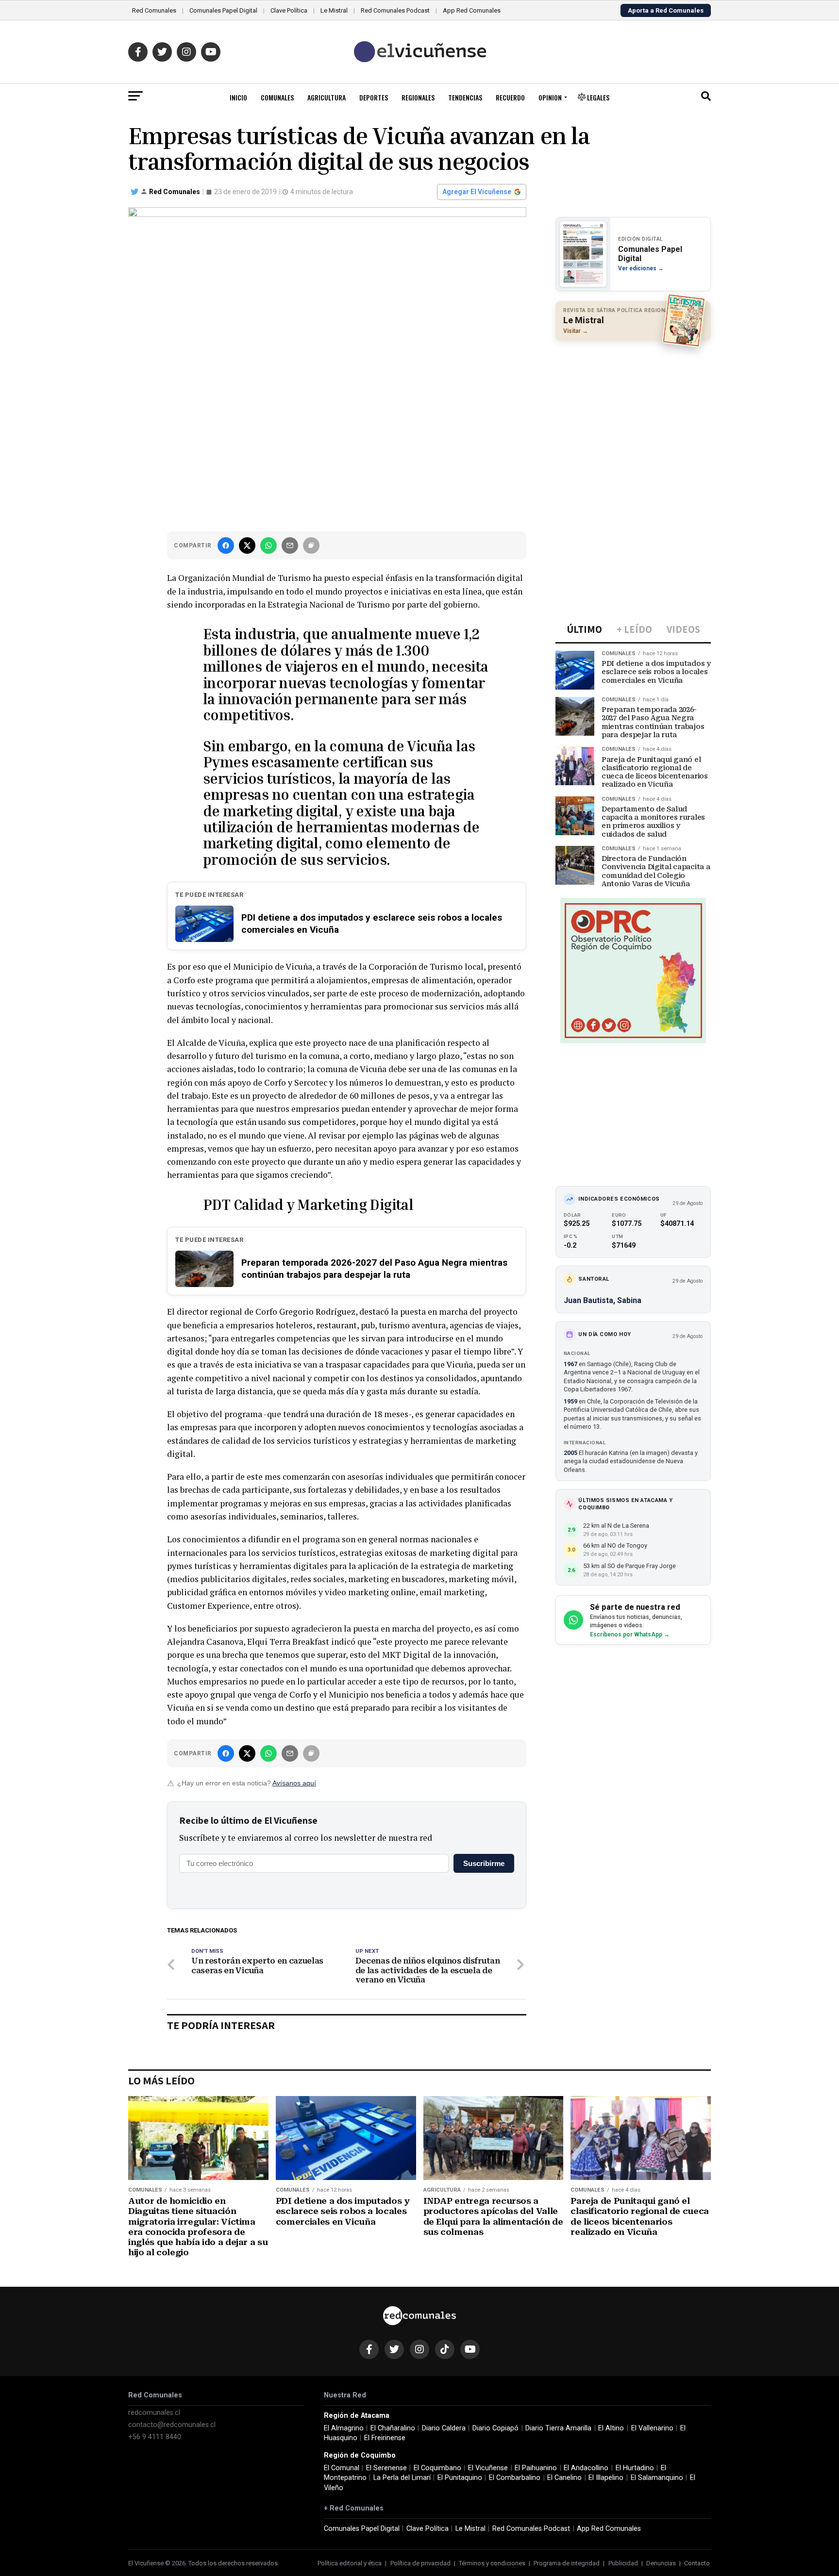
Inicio (238, 97)
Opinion (550, 97)
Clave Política (289, 10)
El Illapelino (606, 2478)
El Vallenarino (652, 2428)
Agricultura (327, 97)
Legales (597, 97)
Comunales (277, 97)
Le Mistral (334, 10)
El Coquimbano (437, 2468)
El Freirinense (385, 2438)
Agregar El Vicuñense (477, 192)
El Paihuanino (536, 2468)
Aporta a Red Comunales (666, 10)
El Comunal (342, 2468)
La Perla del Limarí (402, 2478)
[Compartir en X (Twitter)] (247, 545)
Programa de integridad (567, 2563)
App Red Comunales (472, 10)
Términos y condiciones (492, 2563)
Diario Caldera (444, 2428)
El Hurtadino (635, 2468)
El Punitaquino (460, 2478)
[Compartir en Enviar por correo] (290, 545)
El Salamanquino (657, 2478)
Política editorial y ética (350, 2563)
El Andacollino (586, 2468)
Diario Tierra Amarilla (558, 2428)
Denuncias (661, 2563)
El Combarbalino (515, 2478)
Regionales (418, 97)
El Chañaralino (393, 2428)
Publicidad (623, 2563)
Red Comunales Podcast (395, 10)
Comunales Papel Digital (223, 10)
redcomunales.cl (154, 2413)
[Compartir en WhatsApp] (268, 545)
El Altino (611, 2428)
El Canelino (564, 2478)
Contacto (697, 2563)
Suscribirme (484, 1863)
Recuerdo (510, 97)
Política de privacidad (420, 2563)
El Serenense (386, 2468)
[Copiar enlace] (311, 545)
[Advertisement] (633, 411)
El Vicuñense (488, 2468)
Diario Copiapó (495, 2428)
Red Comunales (154, 10)
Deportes (374, 97)
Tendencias (465, 97)
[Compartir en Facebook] (226, 545)
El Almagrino (344, 2428)
